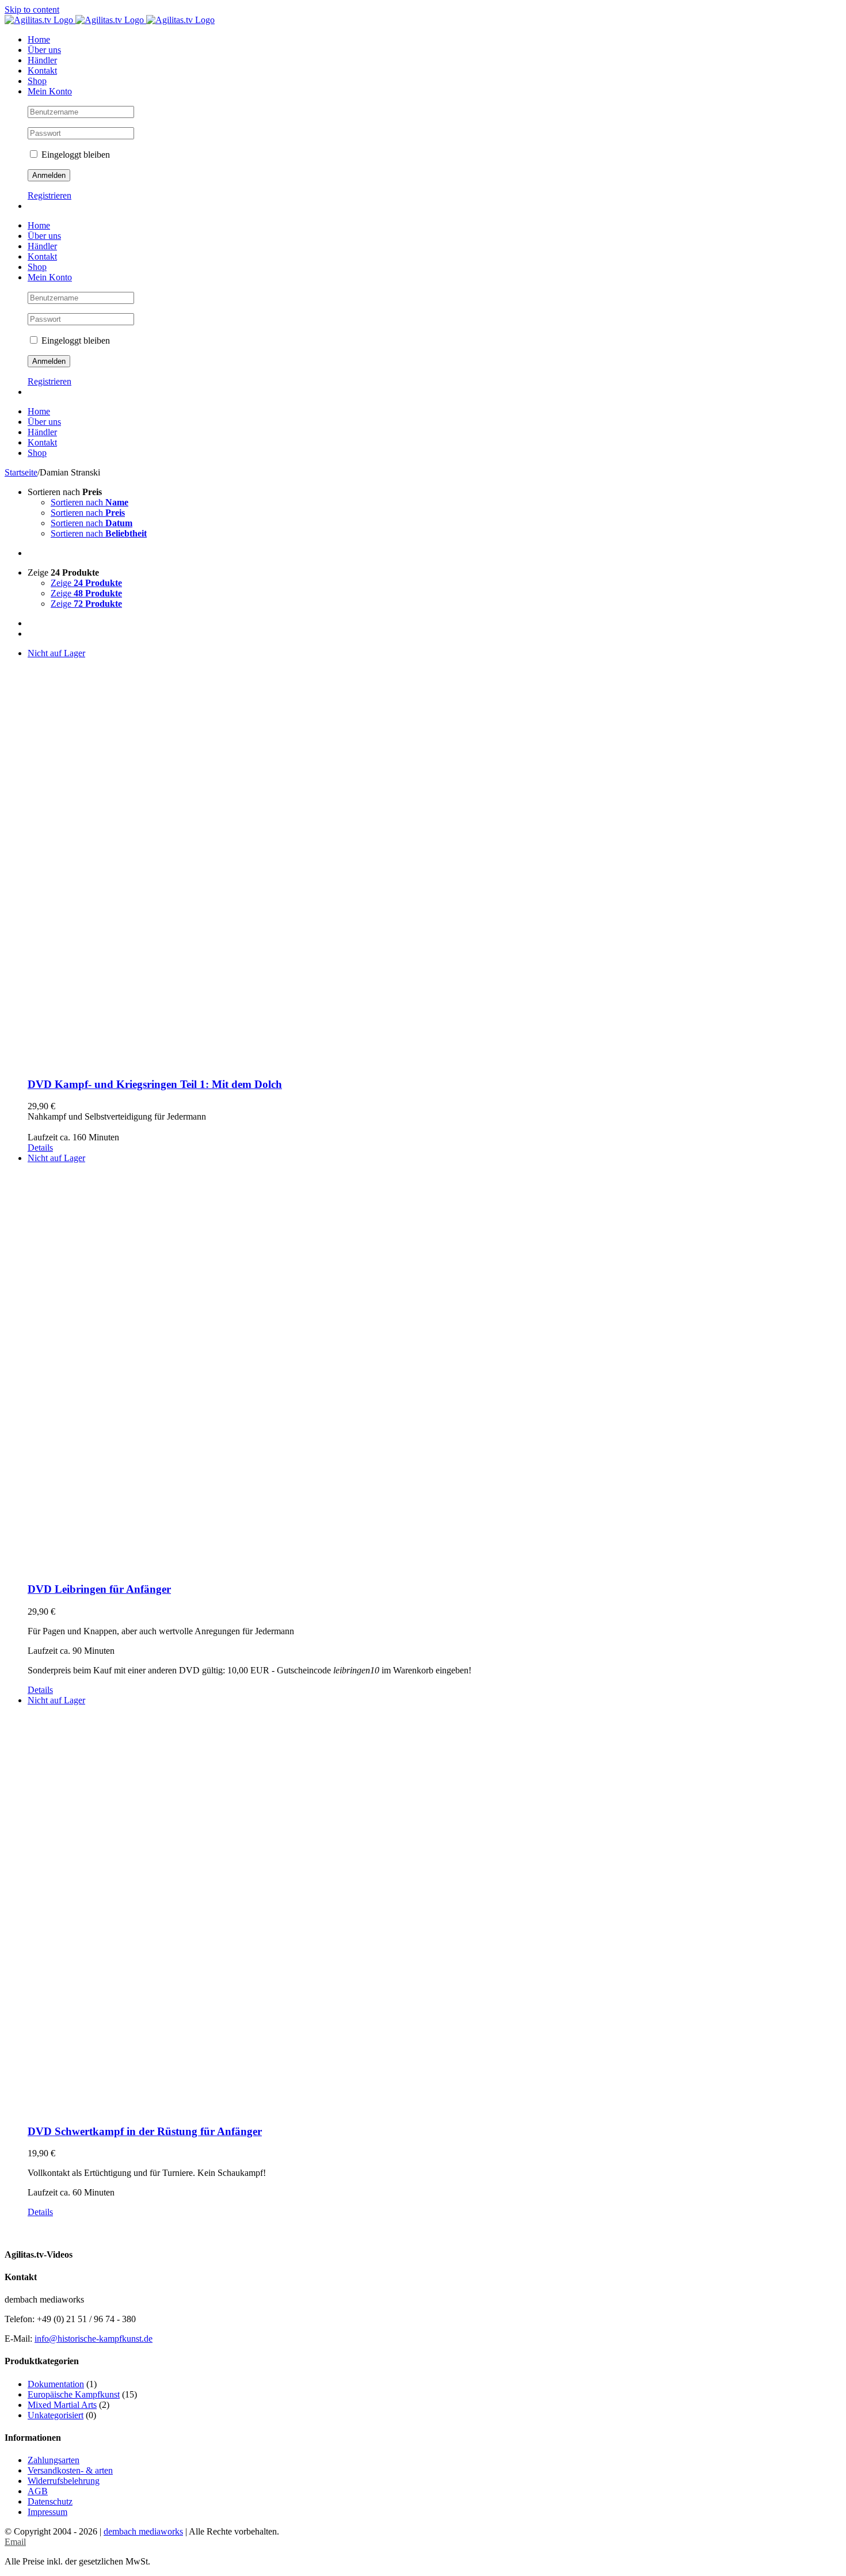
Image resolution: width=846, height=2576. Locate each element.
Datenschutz (50, 2501)
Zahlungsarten (54, 2460)
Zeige (86, 583)
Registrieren (49, 195)
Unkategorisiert (56, 2415)
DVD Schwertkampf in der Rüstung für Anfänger (145, 2131)
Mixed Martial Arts (62, 2405)
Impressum (47, 2512)
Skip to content (32, 9)
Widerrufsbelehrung (64, 2481)
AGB (38, 2491)
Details (40, 1148)
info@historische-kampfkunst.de (94, 2339)
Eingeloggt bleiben (75, 155)
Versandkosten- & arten (70, 2470)
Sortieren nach (89, 502)
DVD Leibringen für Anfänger (99, 1589)
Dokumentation (56, 2384)
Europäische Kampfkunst (74, 2394)
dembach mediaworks (143, 2531)
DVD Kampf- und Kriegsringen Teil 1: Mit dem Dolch (155, 1084)
